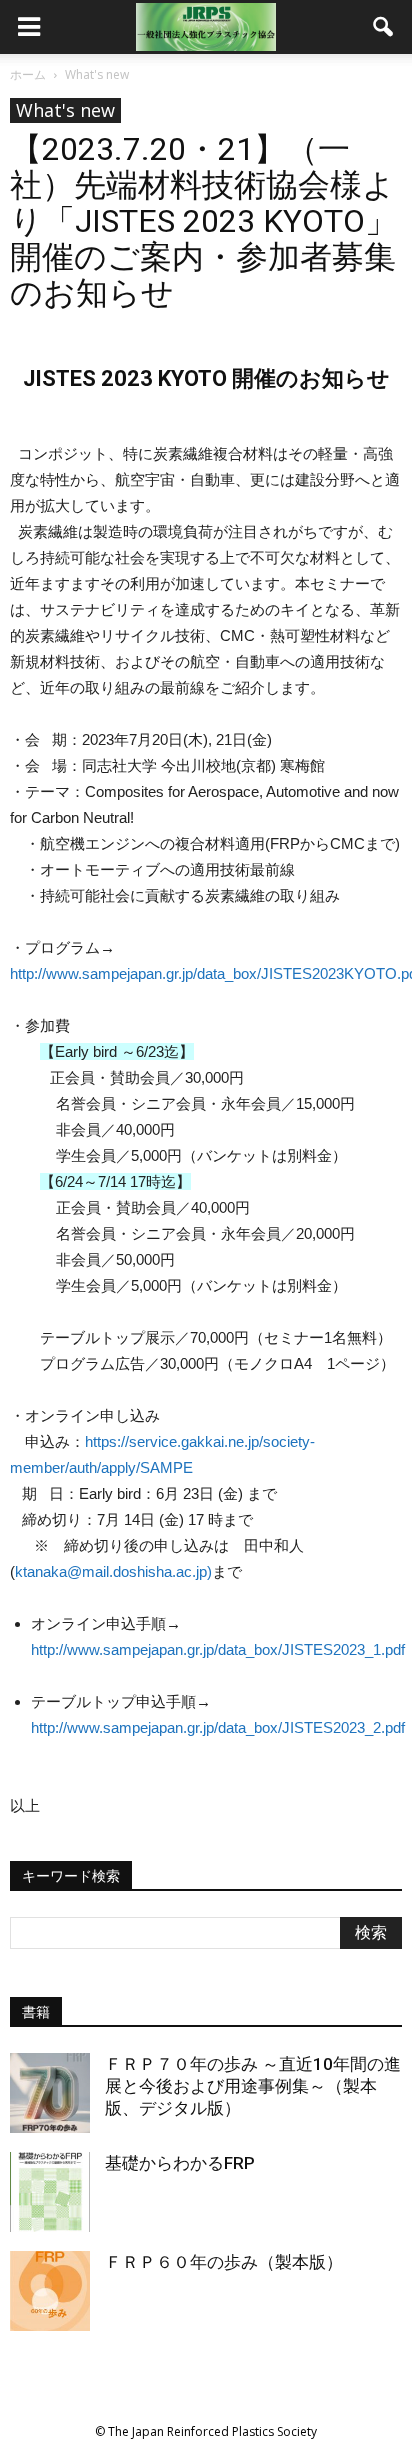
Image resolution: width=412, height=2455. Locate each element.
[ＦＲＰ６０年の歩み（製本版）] (50, 2291)
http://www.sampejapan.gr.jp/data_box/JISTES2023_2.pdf (218, 1727)
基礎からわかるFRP (180, 2163)
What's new (65, 110)
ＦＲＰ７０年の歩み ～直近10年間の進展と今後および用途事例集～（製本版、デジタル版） (253, 2086)
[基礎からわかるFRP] (50, 2192)
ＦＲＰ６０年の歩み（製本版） (224, 2262)
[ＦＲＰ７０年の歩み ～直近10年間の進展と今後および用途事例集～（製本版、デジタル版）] (50, 2093)
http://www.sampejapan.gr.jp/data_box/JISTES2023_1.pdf (218, 1649)
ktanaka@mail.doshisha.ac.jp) (113, 1571)
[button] (384, 27)
